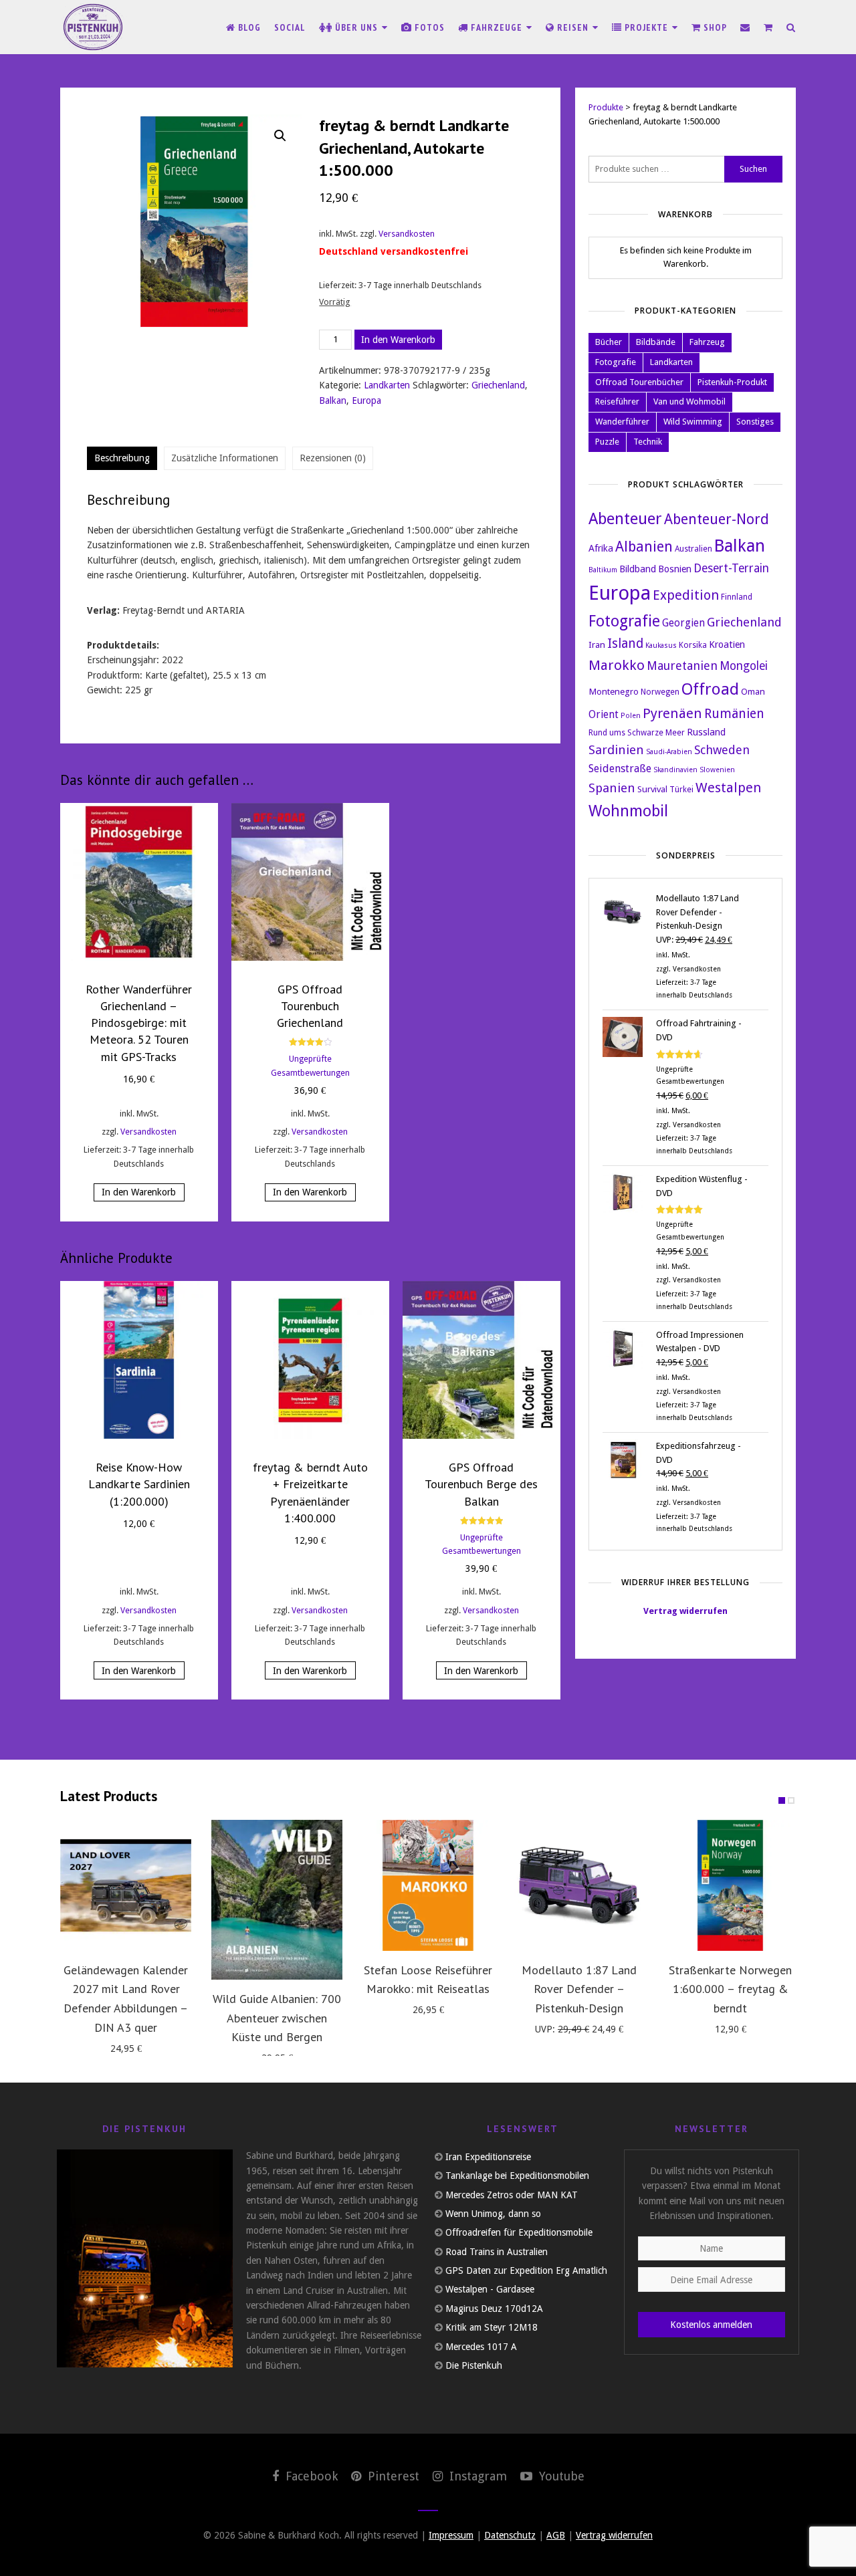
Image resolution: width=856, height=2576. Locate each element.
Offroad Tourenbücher (639, 382)
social (290, 27)
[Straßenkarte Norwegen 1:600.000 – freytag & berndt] (730, 1885)
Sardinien (616, 750)
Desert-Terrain (731, 568)
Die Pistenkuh (474, 2365)
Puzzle (607, 442)
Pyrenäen (672, 713)
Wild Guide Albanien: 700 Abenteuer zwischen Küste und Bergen (277, 2018)
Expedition (686, 595)
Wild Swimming (693, 422)
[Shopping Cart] (768, 27)
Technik (648, 442)
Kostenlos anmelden (711, 2325)
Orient (604, 715)
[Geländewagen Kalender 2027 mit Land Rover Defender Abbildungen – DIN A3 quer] (126, 1885)
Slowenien (717, 770)
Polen (631, 716)
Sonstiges (755, 422)
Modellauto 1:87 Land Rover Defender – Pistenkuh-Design (579, 1989)
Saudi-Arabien (669, 752)
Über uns (356, 27)
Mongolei (744, 666)
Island (625, 643)
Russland (706, 732)
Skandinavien (675, 770)
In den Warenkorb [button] (139, 1192)
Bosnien (675, 569)
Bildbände (656, 342)
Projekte (646, 27)
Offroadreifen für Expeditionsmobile (519, 2232)
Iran (597, 645)
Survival (652, 789)
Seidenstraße (620, 769)
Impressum (451, 2535)
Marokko (617, 665)
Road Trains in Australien (497, 2252)
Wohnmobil (628, 811)
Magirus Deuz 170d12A (494, 2309)
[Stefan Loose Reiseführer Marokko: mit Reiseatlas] (428, 1885)
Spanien (612, 788)
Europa (366, 400)
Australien (693, 549)
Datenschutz (510, 2535)
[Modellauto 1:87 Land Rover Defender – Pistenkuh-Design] (579, 1885)
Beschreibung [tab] (122, 458)
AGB (556, 2535)
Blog (248, 27)
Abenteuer (625, 519)
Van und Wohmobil (689, 401)
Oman (753, 691)
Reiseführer (617, 401)
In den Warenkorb (398, 340)
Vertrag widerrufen (685, 1611)
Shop (714, 27)
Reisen (573, 27)
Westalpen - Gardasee (490, 2289)
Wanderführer (622, 422)
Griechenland (498, 385)
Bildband (638, 569)
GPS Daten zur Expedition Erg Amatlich (526, 2270)
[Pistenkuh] (94, 27)
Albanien (644, 547)
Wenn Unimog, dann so (493, 2214)
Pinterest (392, 2476)
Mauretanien (682, 666)
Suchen (753, 169)
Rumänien (734, 714)
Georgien (683, 623)
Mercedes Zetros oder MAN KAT (512, 2195)
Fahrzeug (707, 342)
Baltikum (603, 570)
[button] (280, 136)
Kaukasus (661, 646)
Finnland (737, 597)
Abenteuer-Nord (717, 519)
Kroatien (727, 644)
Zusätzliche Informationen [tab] (225, 458)
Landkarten (387, 385)
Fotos (428, 27)
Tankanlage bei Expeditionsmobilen (517, 2176)
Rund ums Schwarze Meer (637, 733)
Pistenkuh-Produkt (732, 382)
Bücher (609, 342)
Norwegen (660, 692)
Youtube (560, 2476)
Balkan (333, 400)
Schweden (722, 750)
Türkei (681, 790)
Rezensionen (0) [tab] (333, 458)
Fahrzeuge (497, 27)
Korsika (693, 645)
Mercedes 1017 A (481, 2347)
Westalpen (728, 788)
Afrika (601, 548)
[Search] (791, 27)
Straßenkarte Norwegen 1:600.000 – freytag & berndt (730, 1989)
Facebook (310, 2476)
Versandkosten (407, 234)
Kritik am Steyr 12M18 (492, 2327)
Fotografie (616, 362)
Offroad (710, 689)
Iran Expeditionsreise (488, 2157)
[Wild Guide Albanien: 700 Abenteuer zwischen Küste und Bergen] (277, 1900)
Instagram (476, 2476)
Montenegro (614, 691)
